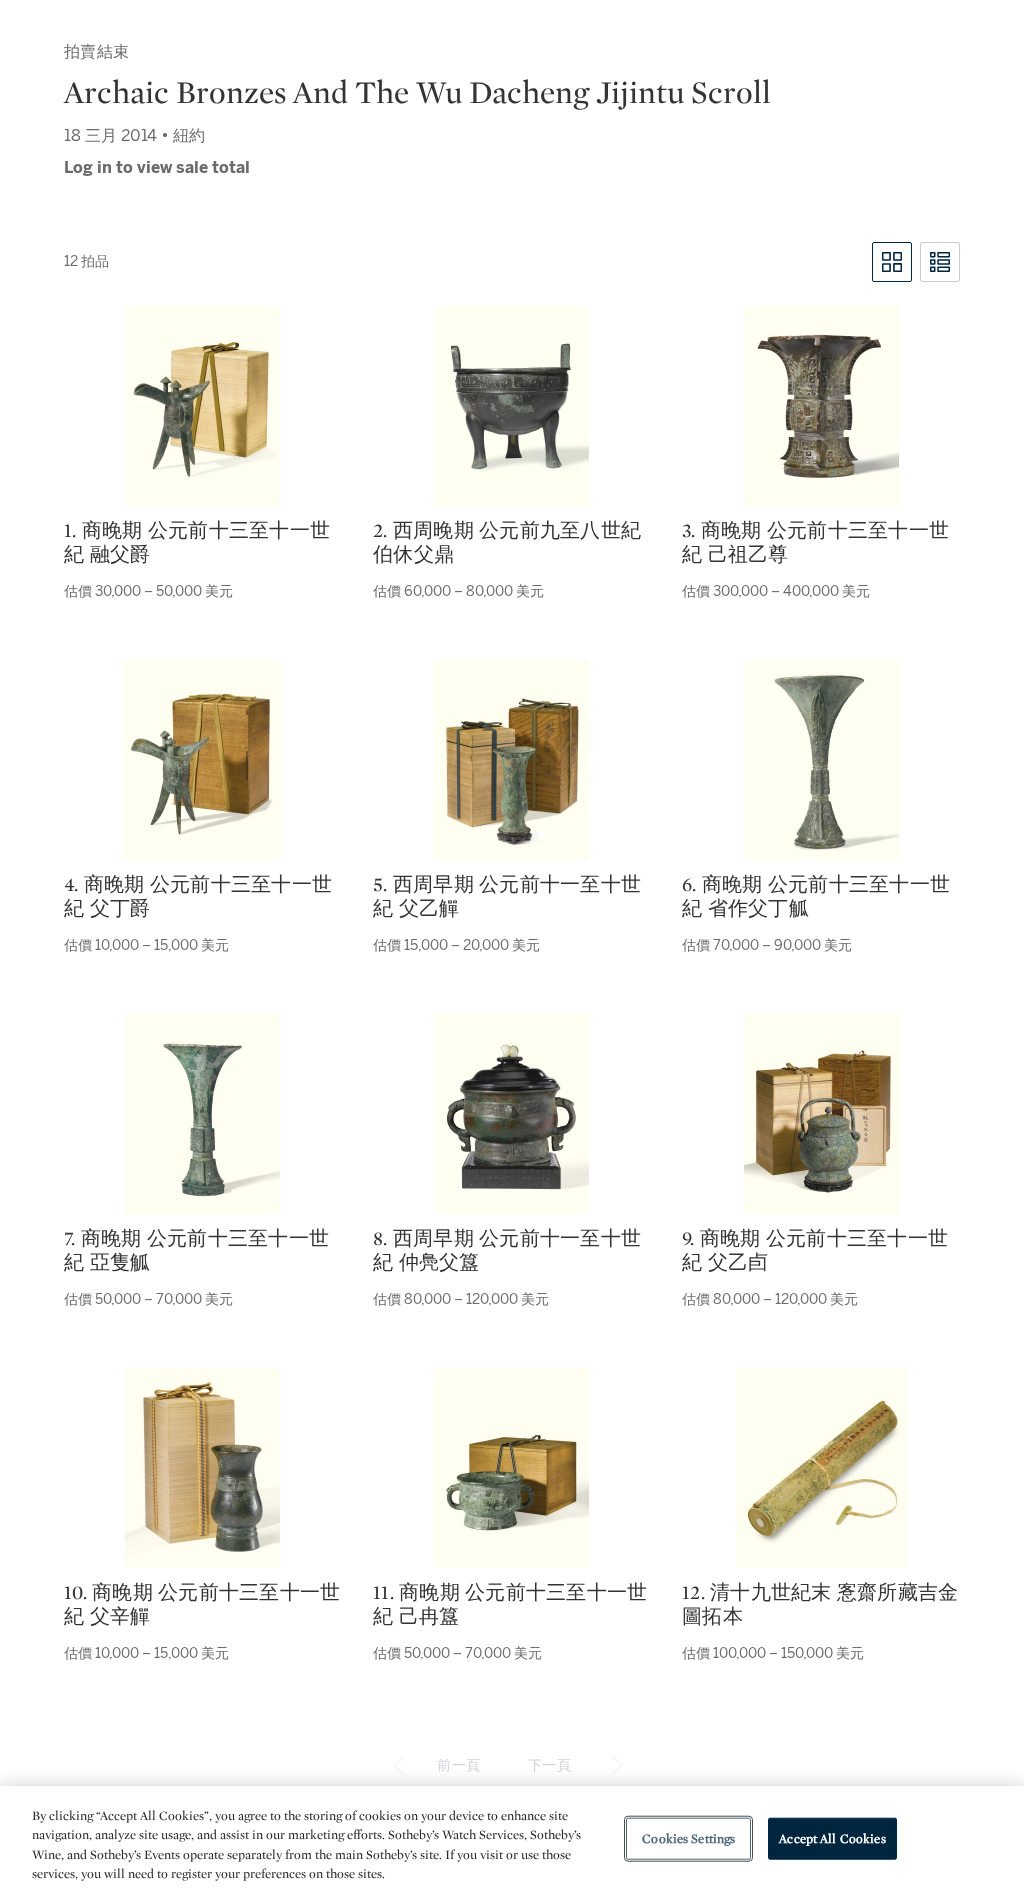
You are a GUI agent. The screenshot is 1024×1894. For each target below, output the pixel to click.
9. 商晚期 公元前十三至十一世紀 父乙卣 (815, 1250)
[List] (940, 262)
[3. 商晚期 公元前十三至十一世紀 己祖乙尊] (821, 406)
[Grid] (892, 262)
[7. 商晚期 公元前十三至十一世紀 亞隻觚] (202, 1114)
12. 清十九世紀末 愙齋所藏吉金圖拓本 (820, 1604)
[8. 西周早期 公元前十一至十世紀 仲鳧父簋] (512, 1114)
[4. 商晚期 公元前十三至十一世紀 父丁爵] (202, 760)
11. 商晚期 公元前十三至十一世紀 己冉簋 (510, 1604)
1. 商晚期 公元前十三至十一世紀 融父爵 (197, 542)
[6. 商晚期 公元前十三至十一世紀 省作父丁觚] (821, 760)
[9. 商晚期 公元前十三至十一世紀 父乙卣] (821, 1114)
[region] (512, 1840)
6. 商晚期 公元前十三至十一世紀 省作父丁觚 (816, 896)
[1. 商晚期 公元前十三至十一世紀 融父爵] (203, 406)
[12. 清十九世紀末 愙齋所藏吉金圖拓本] (821, 1468)
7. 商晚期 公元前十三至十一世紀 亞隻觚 (196, 1250)
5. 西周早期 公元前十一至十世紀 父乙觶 (507, 896)
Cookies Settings (688, 1838)
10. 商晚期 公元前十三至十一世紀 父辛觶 (202, 1604)
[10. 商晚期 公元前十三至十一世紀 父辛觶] (202, 1468)
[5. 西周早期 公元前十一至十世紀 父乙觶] (511, 760)
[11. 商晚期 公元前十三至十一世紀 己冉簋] (511, 1468)
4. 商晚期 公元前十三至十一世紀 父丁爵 (198, 896)
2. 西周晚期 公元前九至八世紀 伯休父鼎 (507, 542)
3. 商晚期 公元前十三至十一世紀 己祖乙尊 (815, 542)
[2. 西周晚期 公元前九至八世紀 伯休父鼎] (512, 406)
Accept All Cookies (832, 1838)
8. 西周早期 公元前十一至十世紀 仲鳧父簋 (507, 1250)
